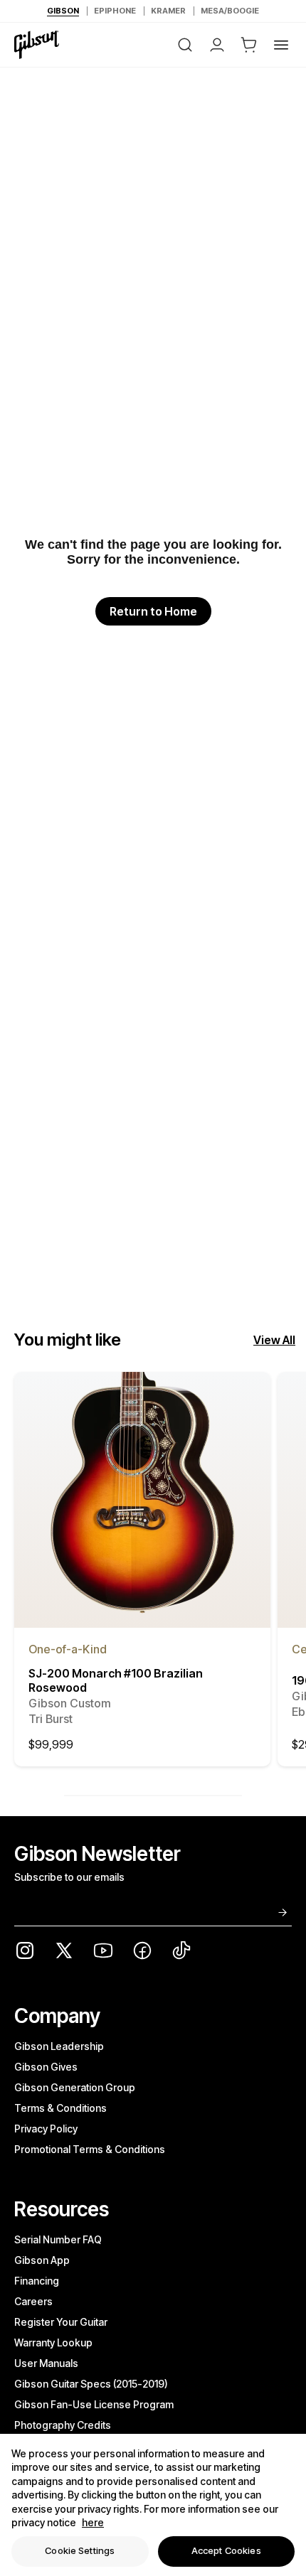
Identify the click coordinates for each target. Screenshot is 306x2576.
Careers (33, 2301)
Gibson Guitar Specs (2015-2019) (91, 2384)
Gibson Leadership (59, 2046)
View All (274, 1340)
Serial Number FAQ (58, 2239)
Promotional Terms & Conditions (90, 2149)
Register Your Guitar (61, 2322)
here (93, 2522)
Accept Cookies (226, 2550)
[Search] (185, 45)
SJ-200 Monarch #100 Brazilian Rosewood (116, 1696)
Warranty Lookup (53, 2342)
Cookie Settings (80, 2550)
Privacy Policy (46, 2129)
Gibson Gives (46, 2067)
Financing (37, 2281)
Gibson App (42, 2260)
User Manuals (46, 2363)
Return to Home (153, 611)
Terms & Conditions (60, 2108)
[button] (249, 45)
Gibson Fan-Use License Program (94, 2404)
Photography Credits (63, 2425)
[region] (153, 2505)
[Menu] (281, 45)
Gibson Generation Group (75, 2087)
